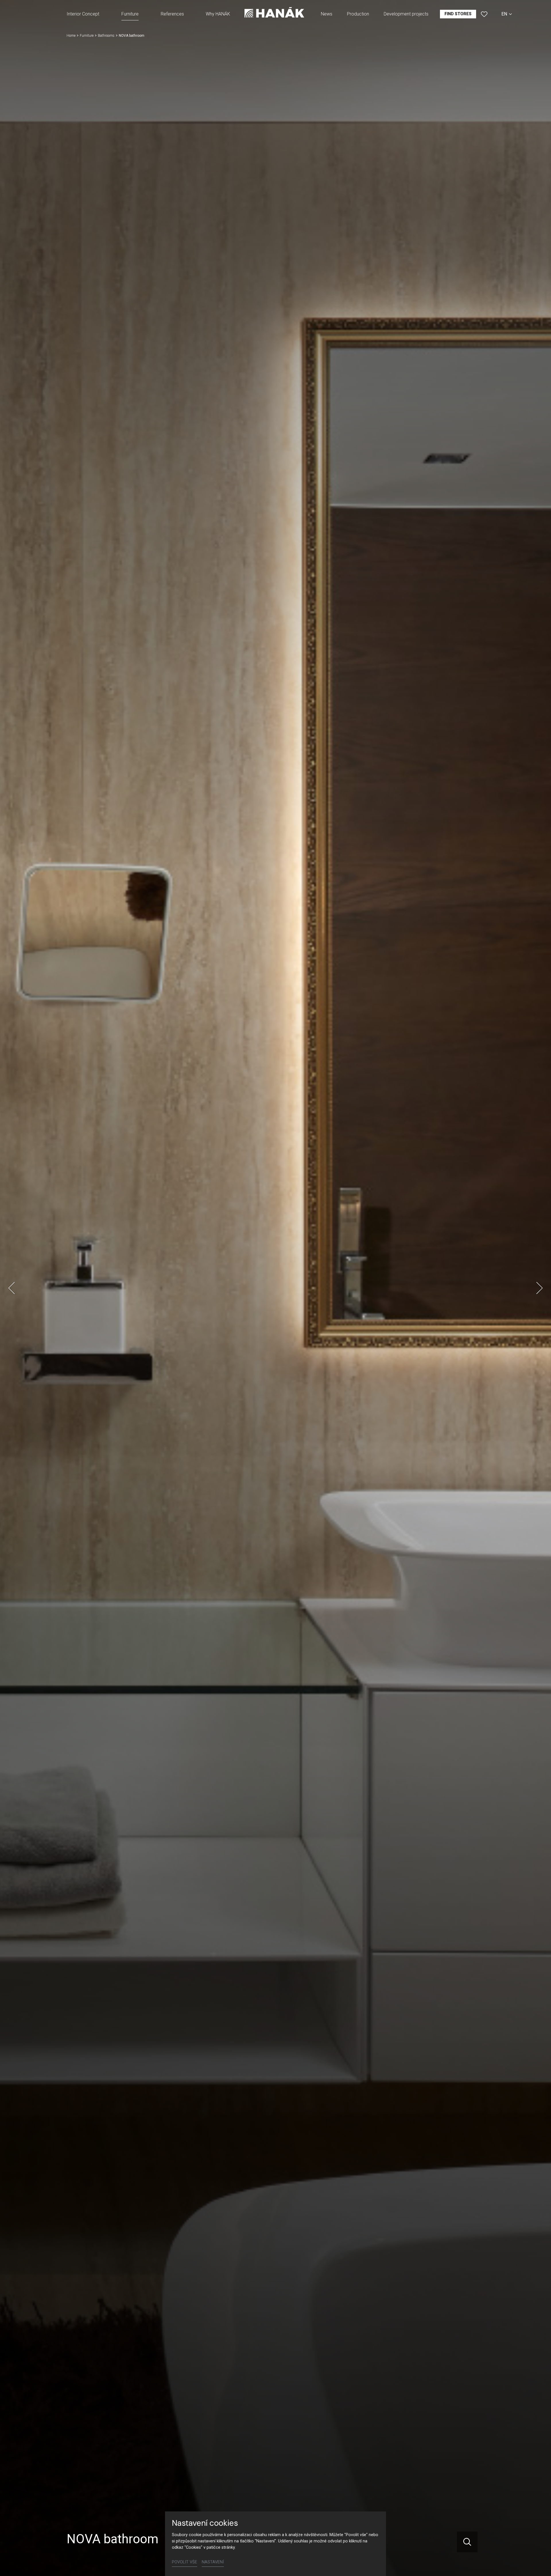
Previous (11, 1288)
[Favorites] (484, 14)
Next (540, 1288)
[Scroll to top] (538, 2563)
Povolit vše (185, 2562)
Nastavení (213, 2562)
